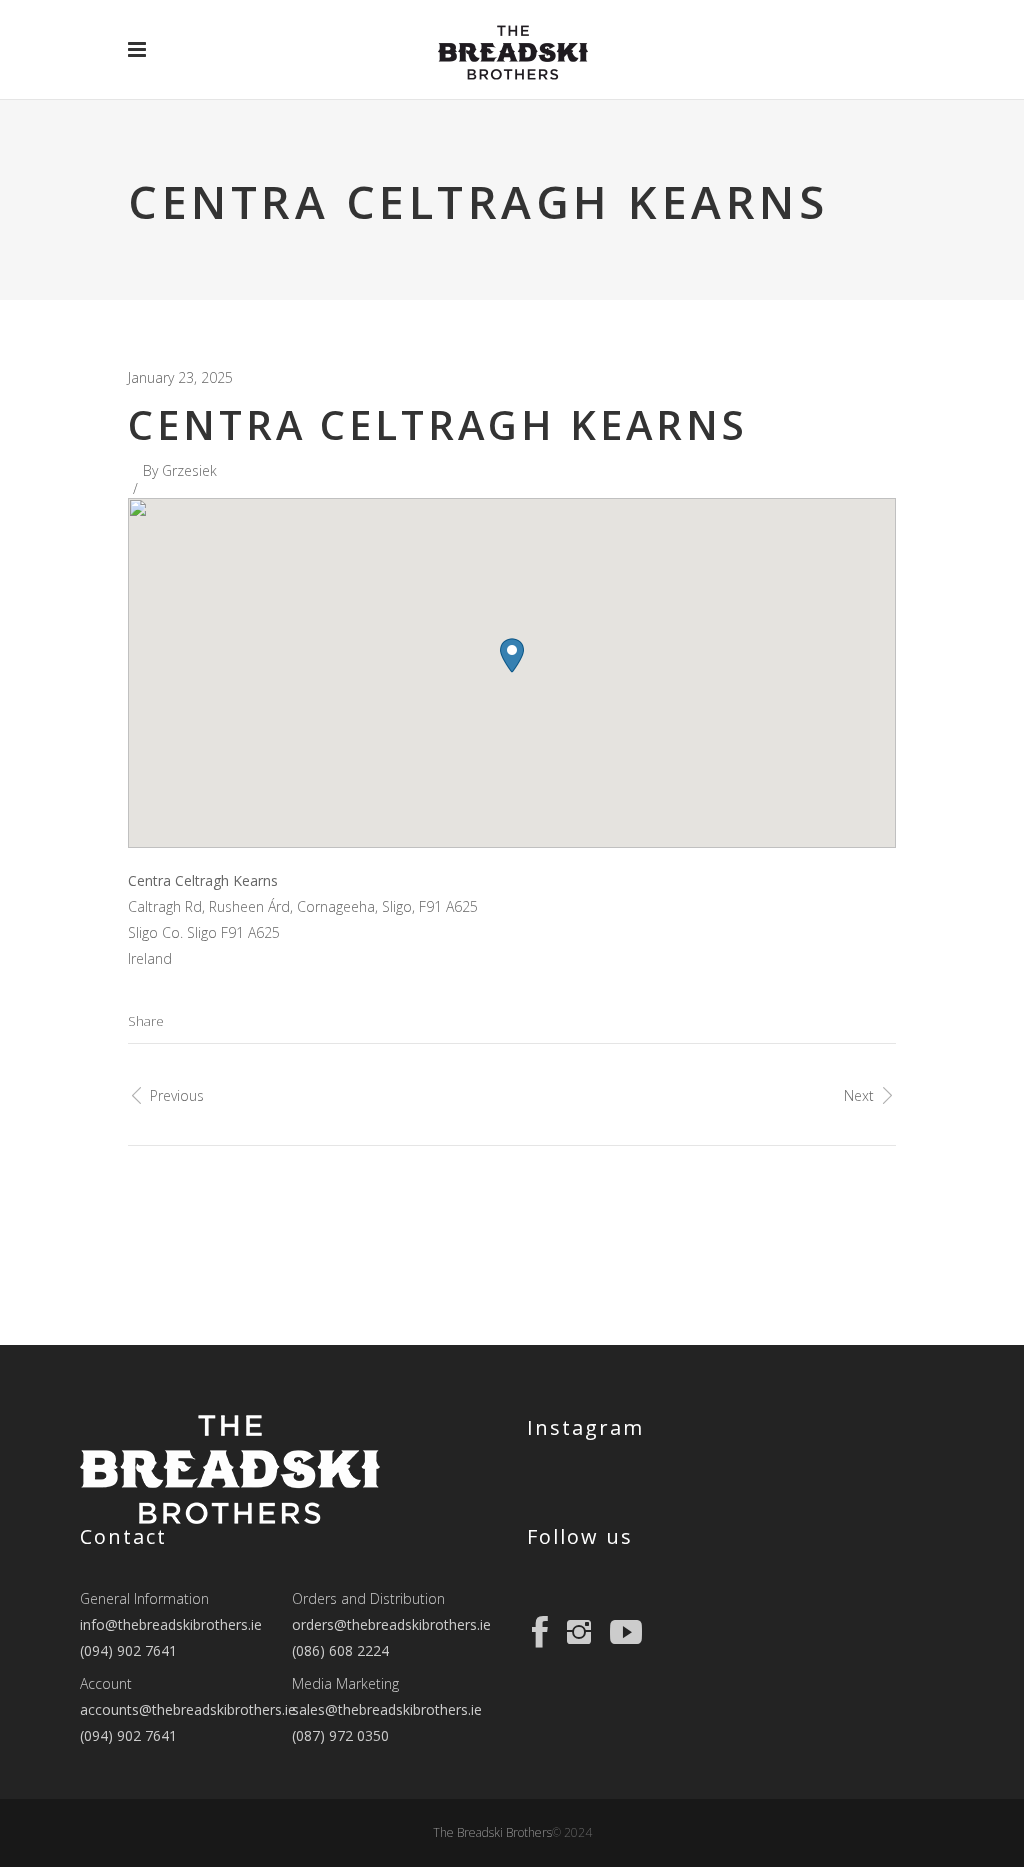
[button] (512, 655)
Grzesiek (189, 470)
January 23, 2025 (180, 377)
